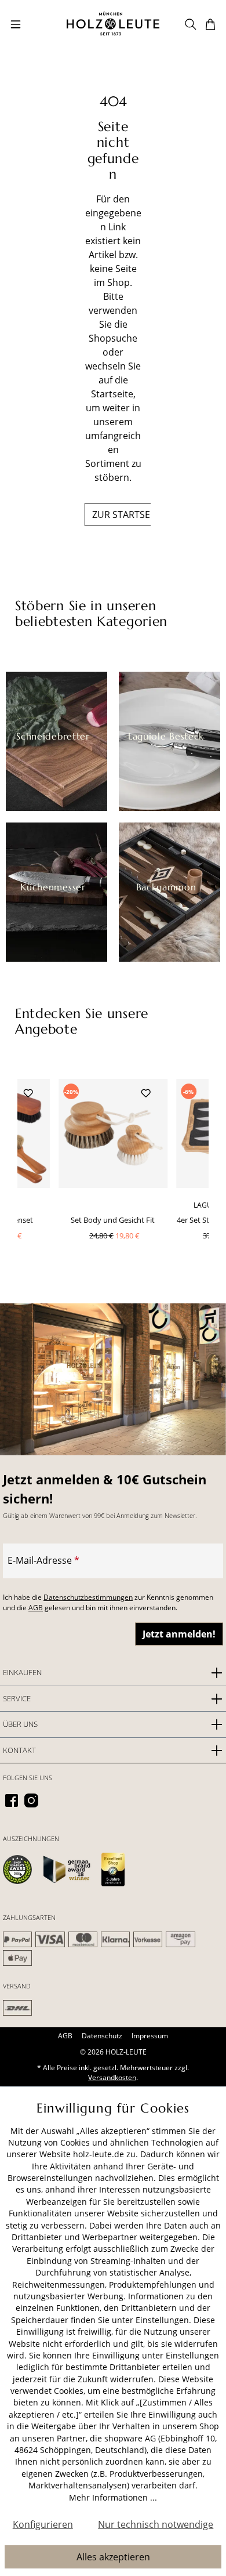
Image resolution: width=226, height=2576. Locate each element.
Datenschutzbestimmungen (88, 1597)
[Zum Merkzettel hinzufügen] (28, 1092)
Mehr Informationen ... (113, 2497)
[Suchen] (191, 23)
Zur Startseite (127, 515)
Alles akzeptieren (113, 2557)
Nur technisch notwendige (156, 2524)
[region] (113, 1180)
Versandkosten (112, 2077)
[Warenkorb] (210, 23)
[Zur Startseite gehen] (113, 23)
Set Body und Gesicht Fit (113, 1220)
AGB (36, 1608)
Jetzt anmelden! (179, 1634)
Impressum (150, 2036)
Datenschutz (102, 2036)
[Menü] (16, 23)
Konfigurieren (43, 2524)
